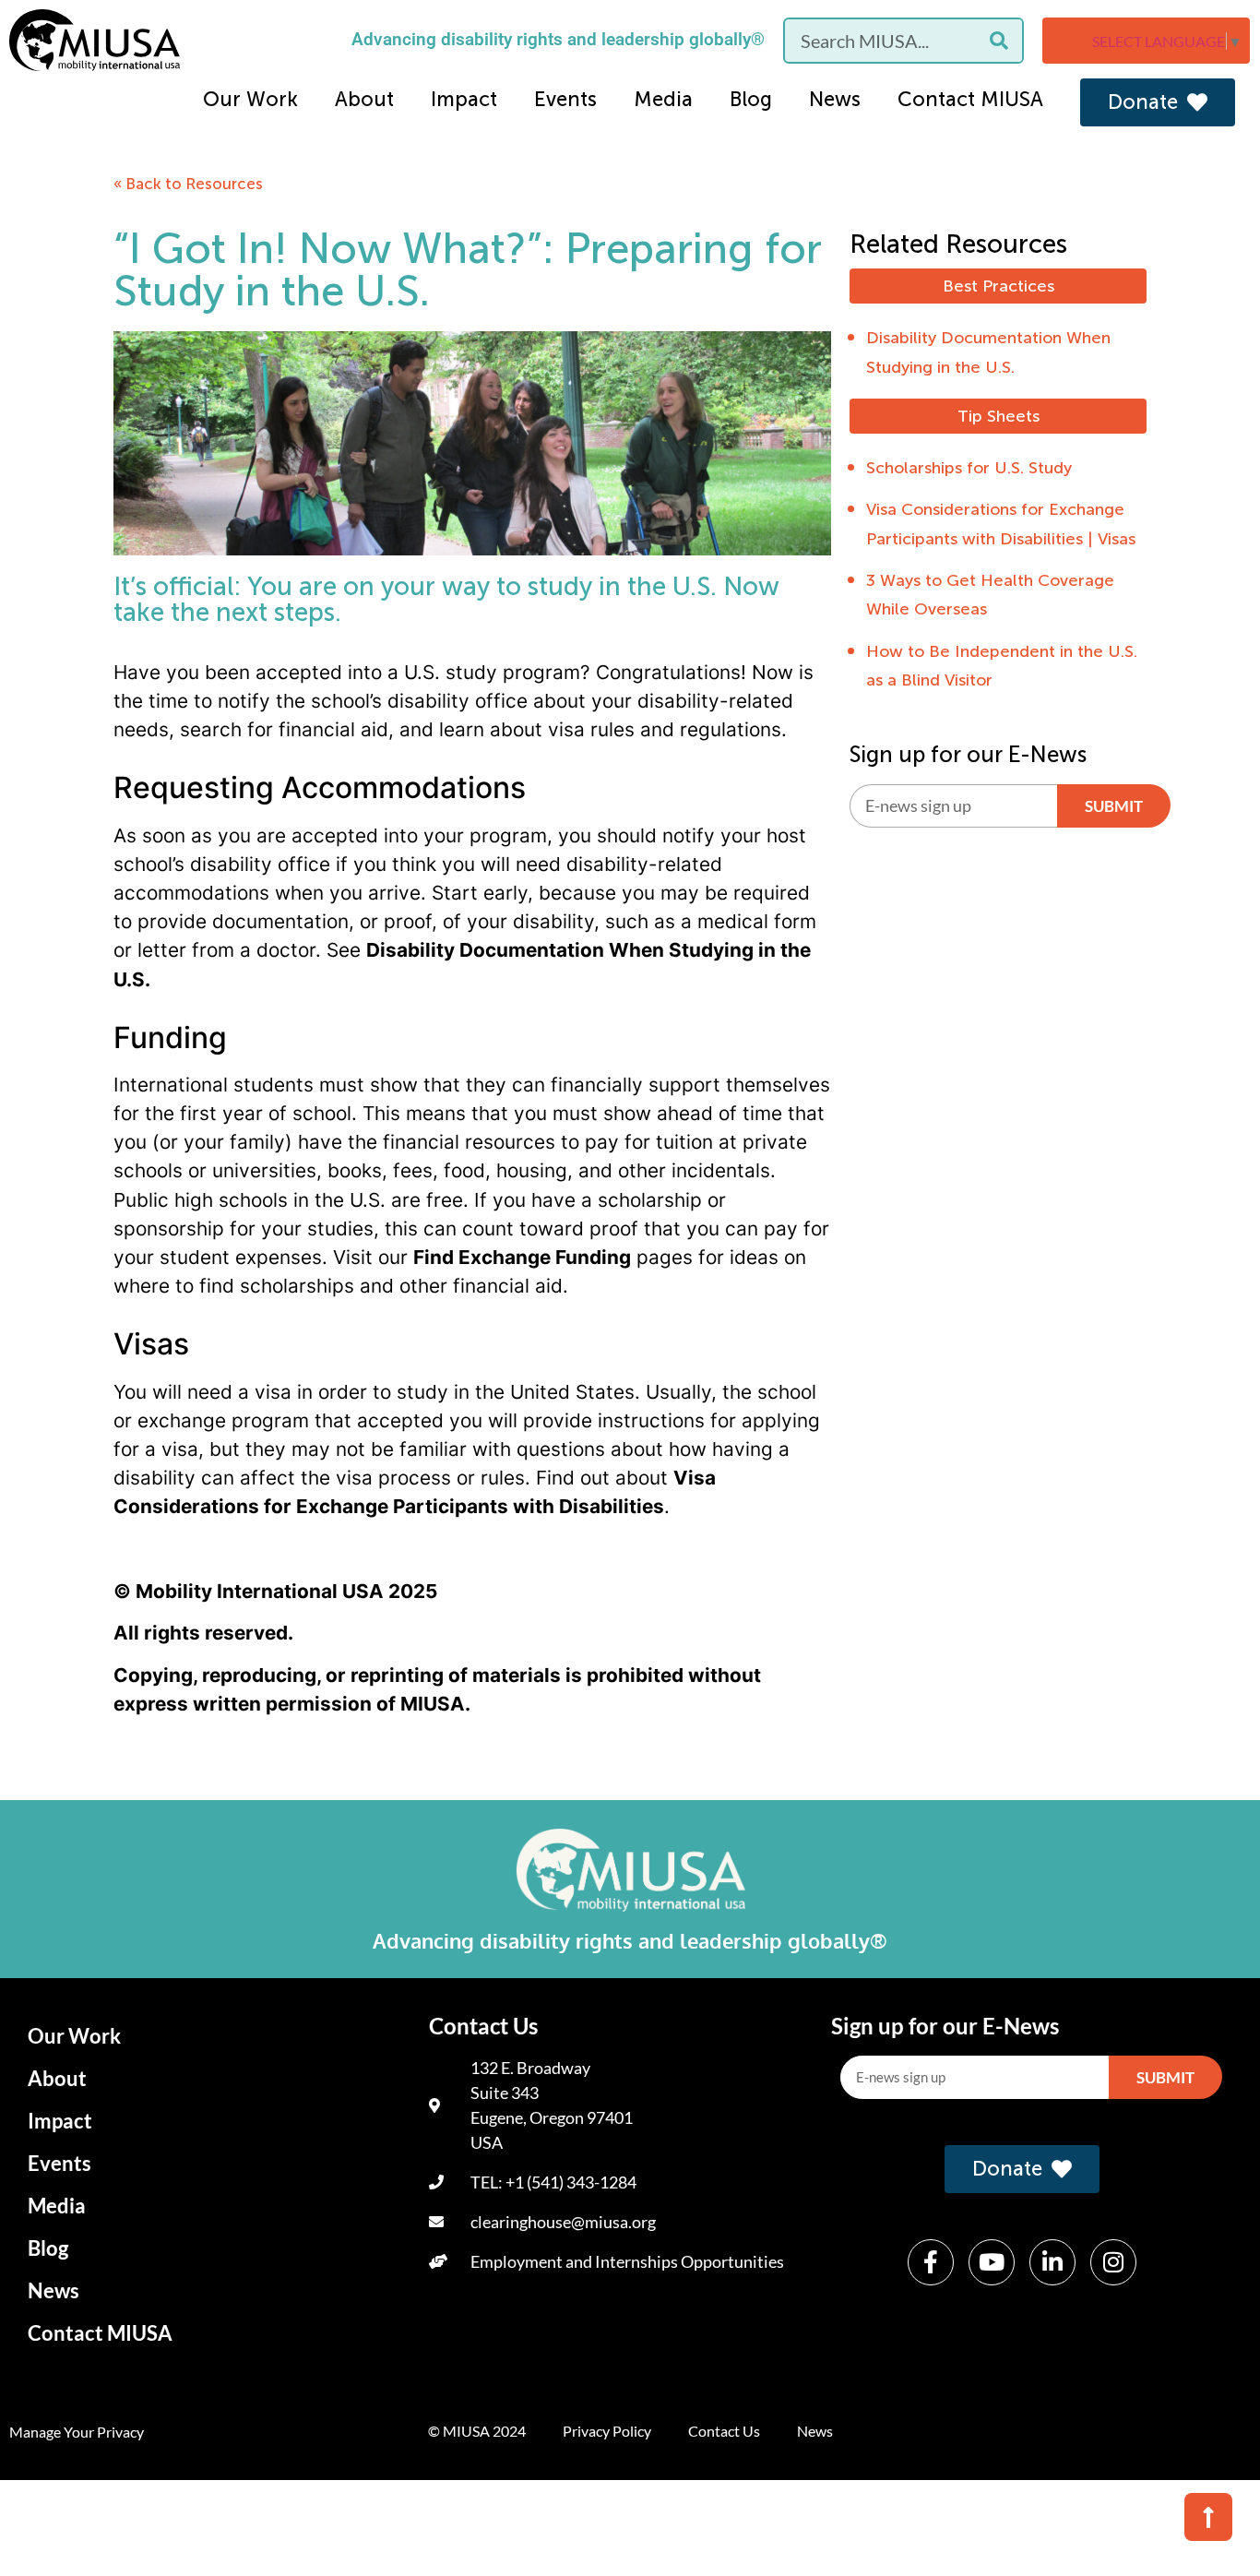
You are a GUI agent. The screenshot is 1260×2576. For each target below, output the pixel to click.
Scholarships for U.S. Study (969, 468)
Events (565, 99)
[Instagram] (1113, 2262)
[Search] (999, 41)
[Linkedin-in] (1052, 2262)
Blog (751, 99)
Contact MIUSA (970, 99)
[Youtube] (992, 2262)
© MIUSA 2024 (477, 2431)
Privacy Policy (607, 2431)
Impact (464, 99)
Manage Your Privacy (77, 2432)
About (364, 99)
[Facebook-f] (931, 2262)
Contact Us (724, 2431)
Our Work (250, 99)
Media (663, 99)
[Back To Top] (1208, 2517)
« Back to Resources (188, 184)
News (835, 99)
